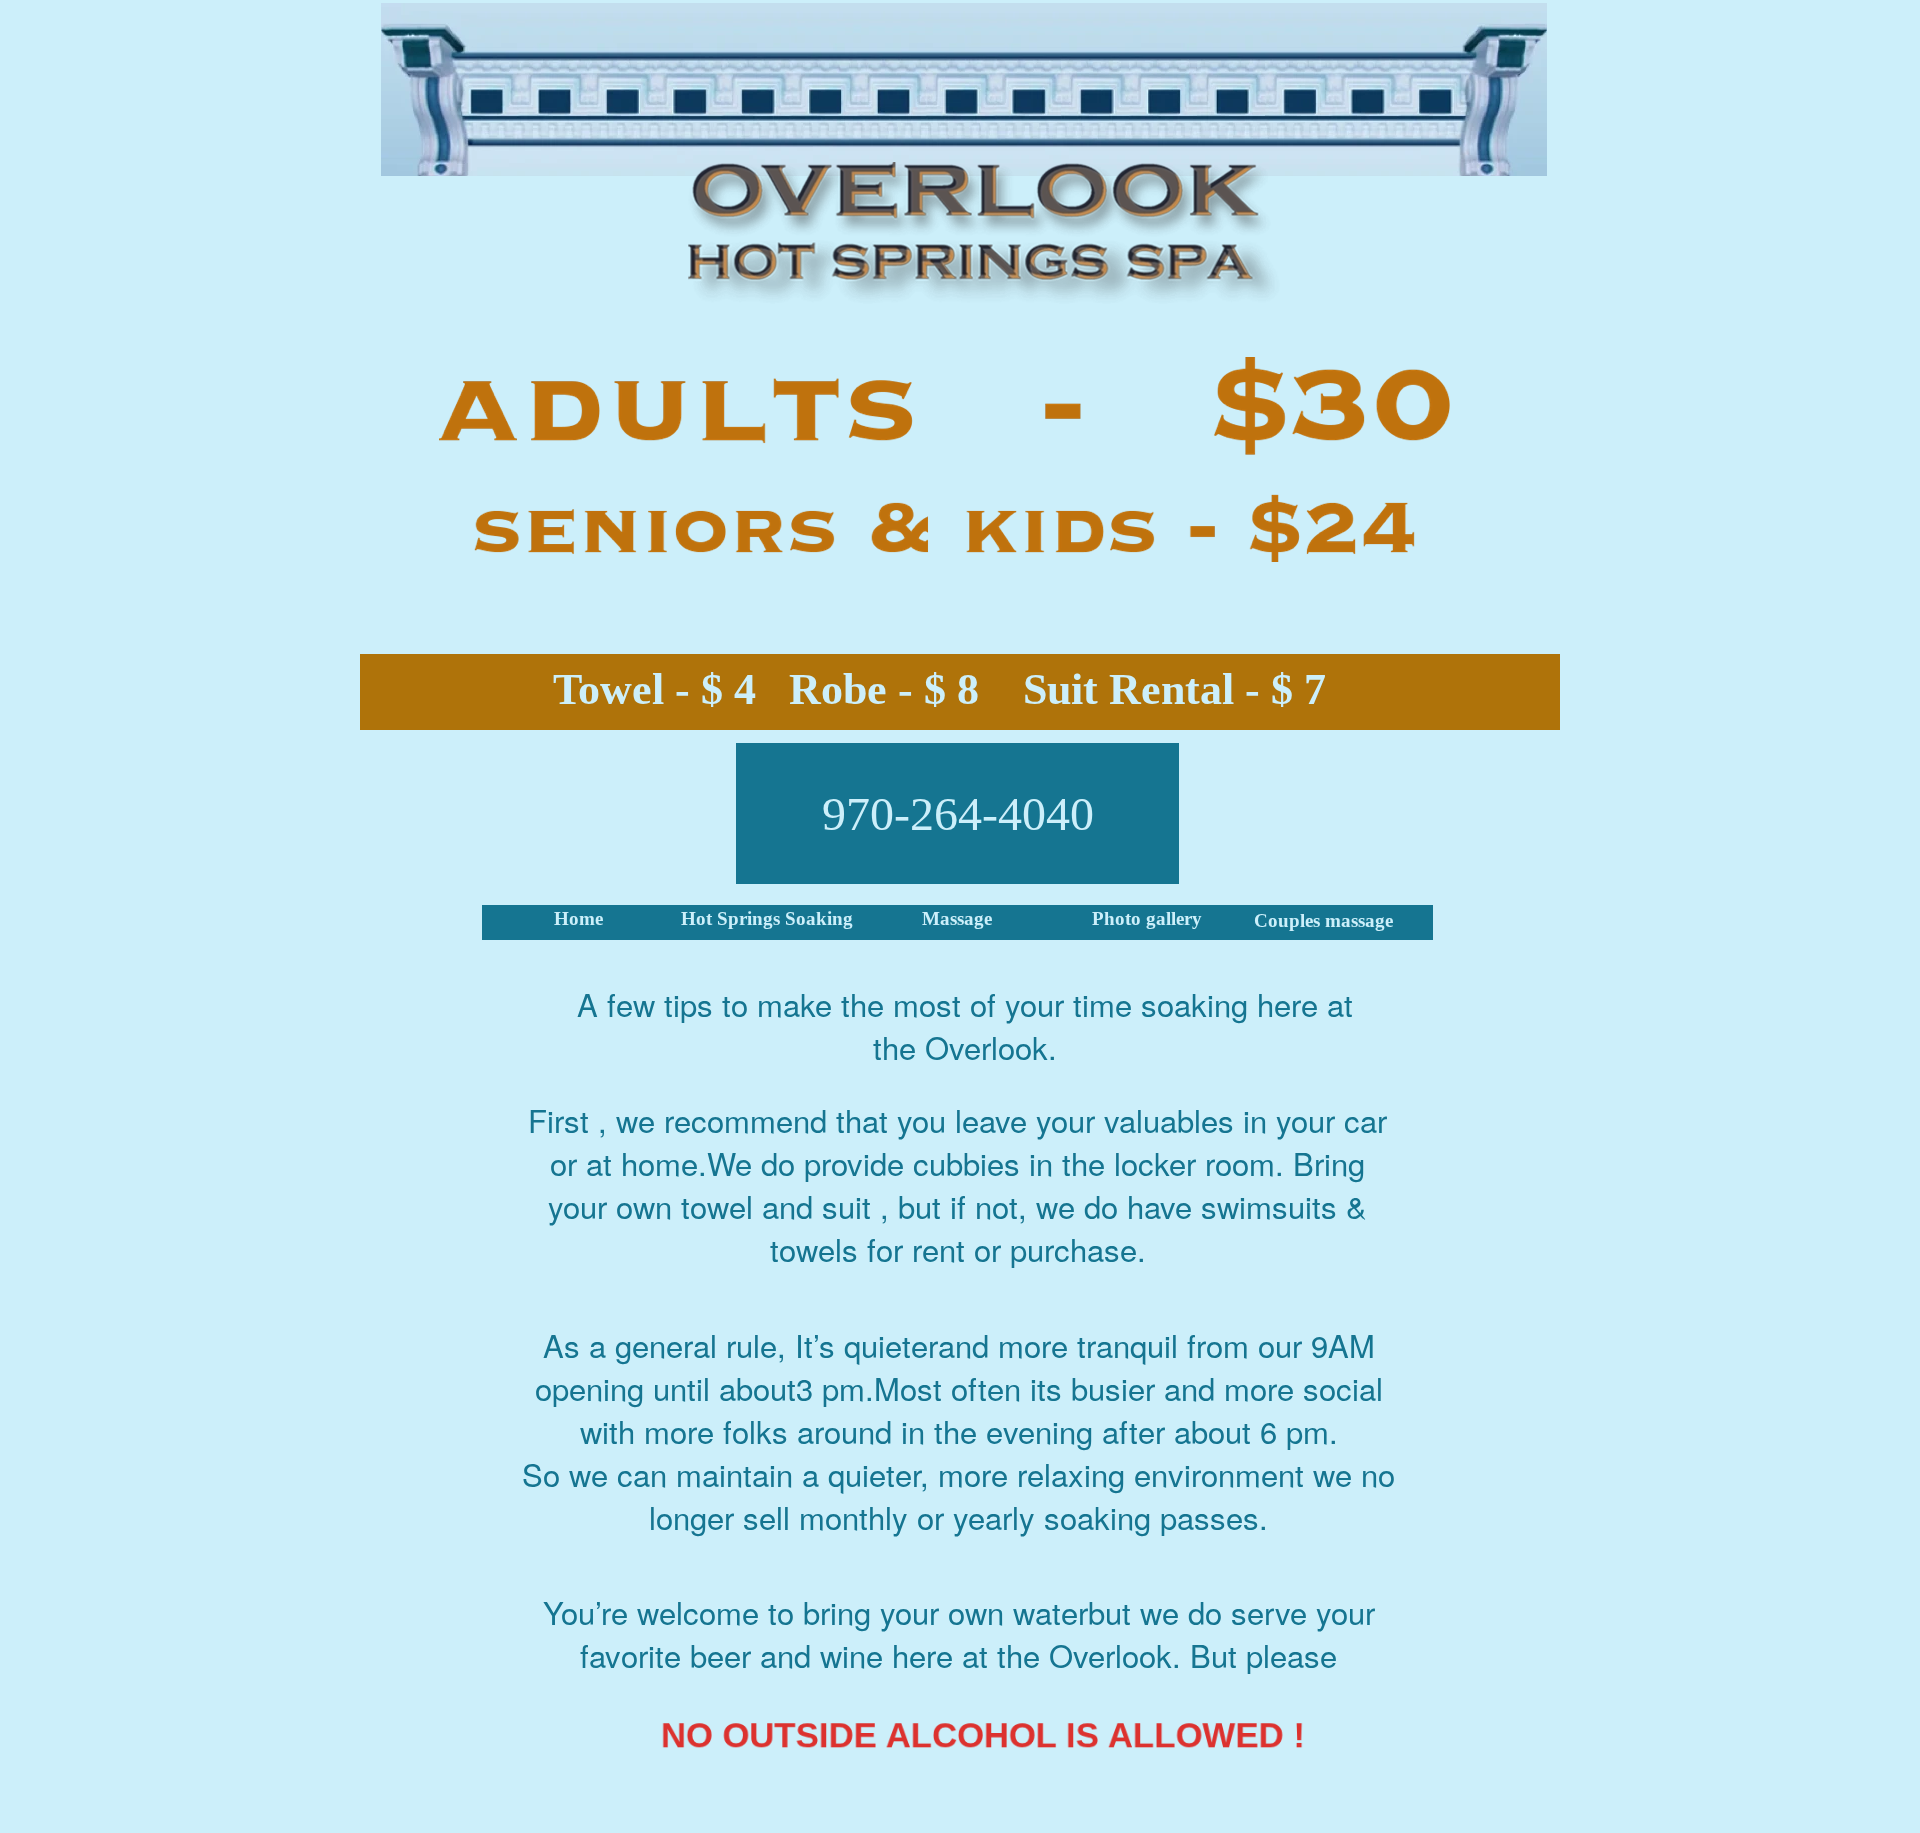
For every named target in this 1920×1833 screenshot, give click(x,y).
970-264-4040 (958, 813)
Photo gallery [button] (1147, 918)
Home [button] (578, 918)
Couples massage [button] (1323, 920)
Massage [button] (957, 918)
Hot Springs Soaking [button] (767, 918)
